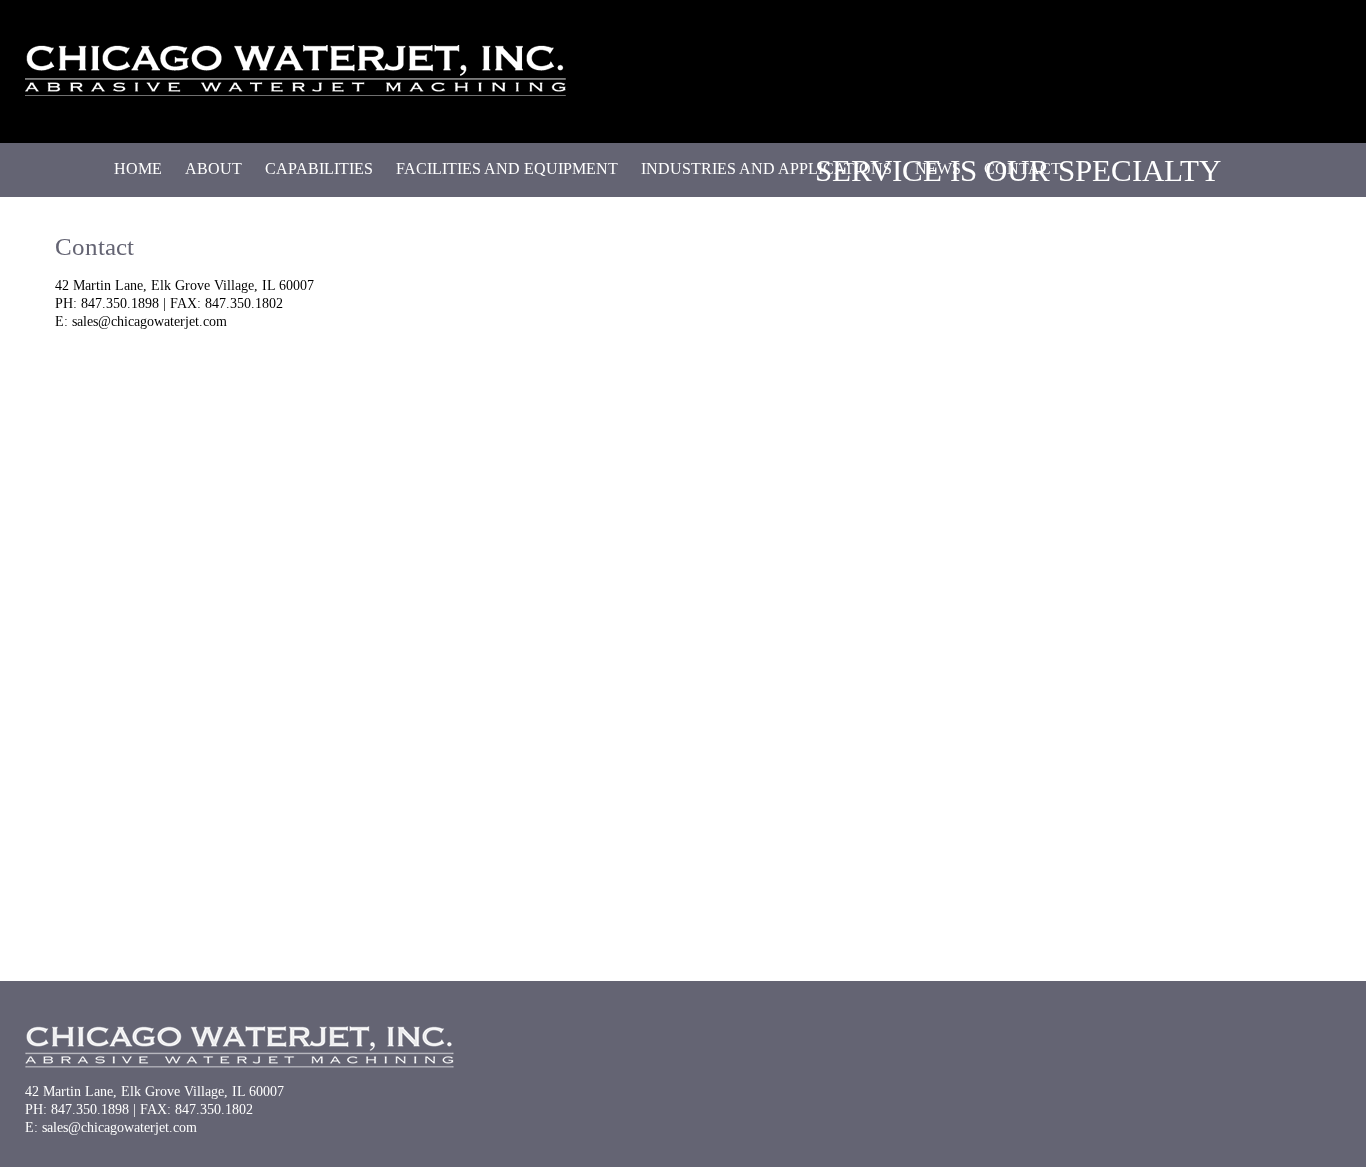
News (938, 168)
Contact (1022, 168)
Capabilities (319, 168)
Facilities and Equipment (507, 168)
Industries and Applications (766, 168)
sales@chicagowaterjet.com (149, 321)
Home (138, 168)
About (213, 168)
